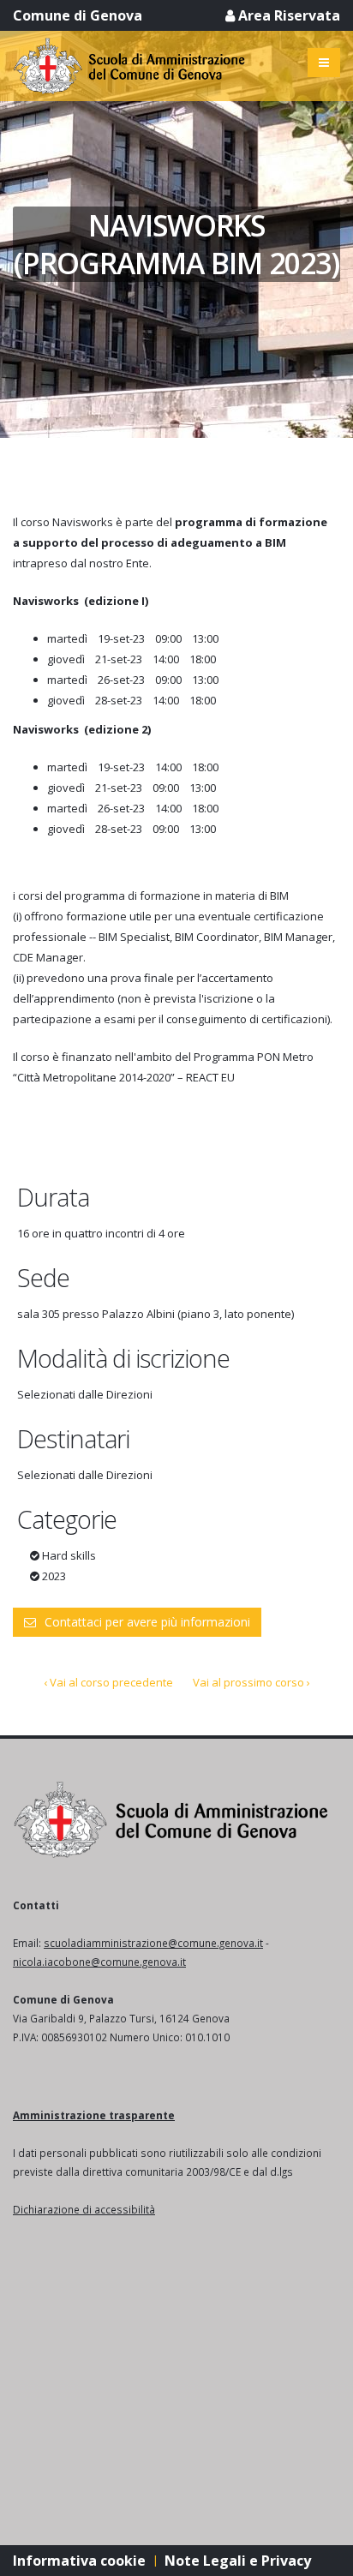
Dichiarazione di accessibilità (84, 2209)
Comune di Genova (78, 15)
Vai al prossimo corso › (251, 1682)
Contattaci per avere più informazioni (147, 1622)
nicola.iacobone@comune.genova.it (99, 1962)
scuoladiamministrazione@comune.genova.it (153, 1943)
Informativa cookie (79, 2561)
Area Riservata (287, 15)
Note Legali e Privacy (238, 2561)
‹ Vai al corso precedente (108, 1682)
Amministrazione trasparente (94, 2115)
